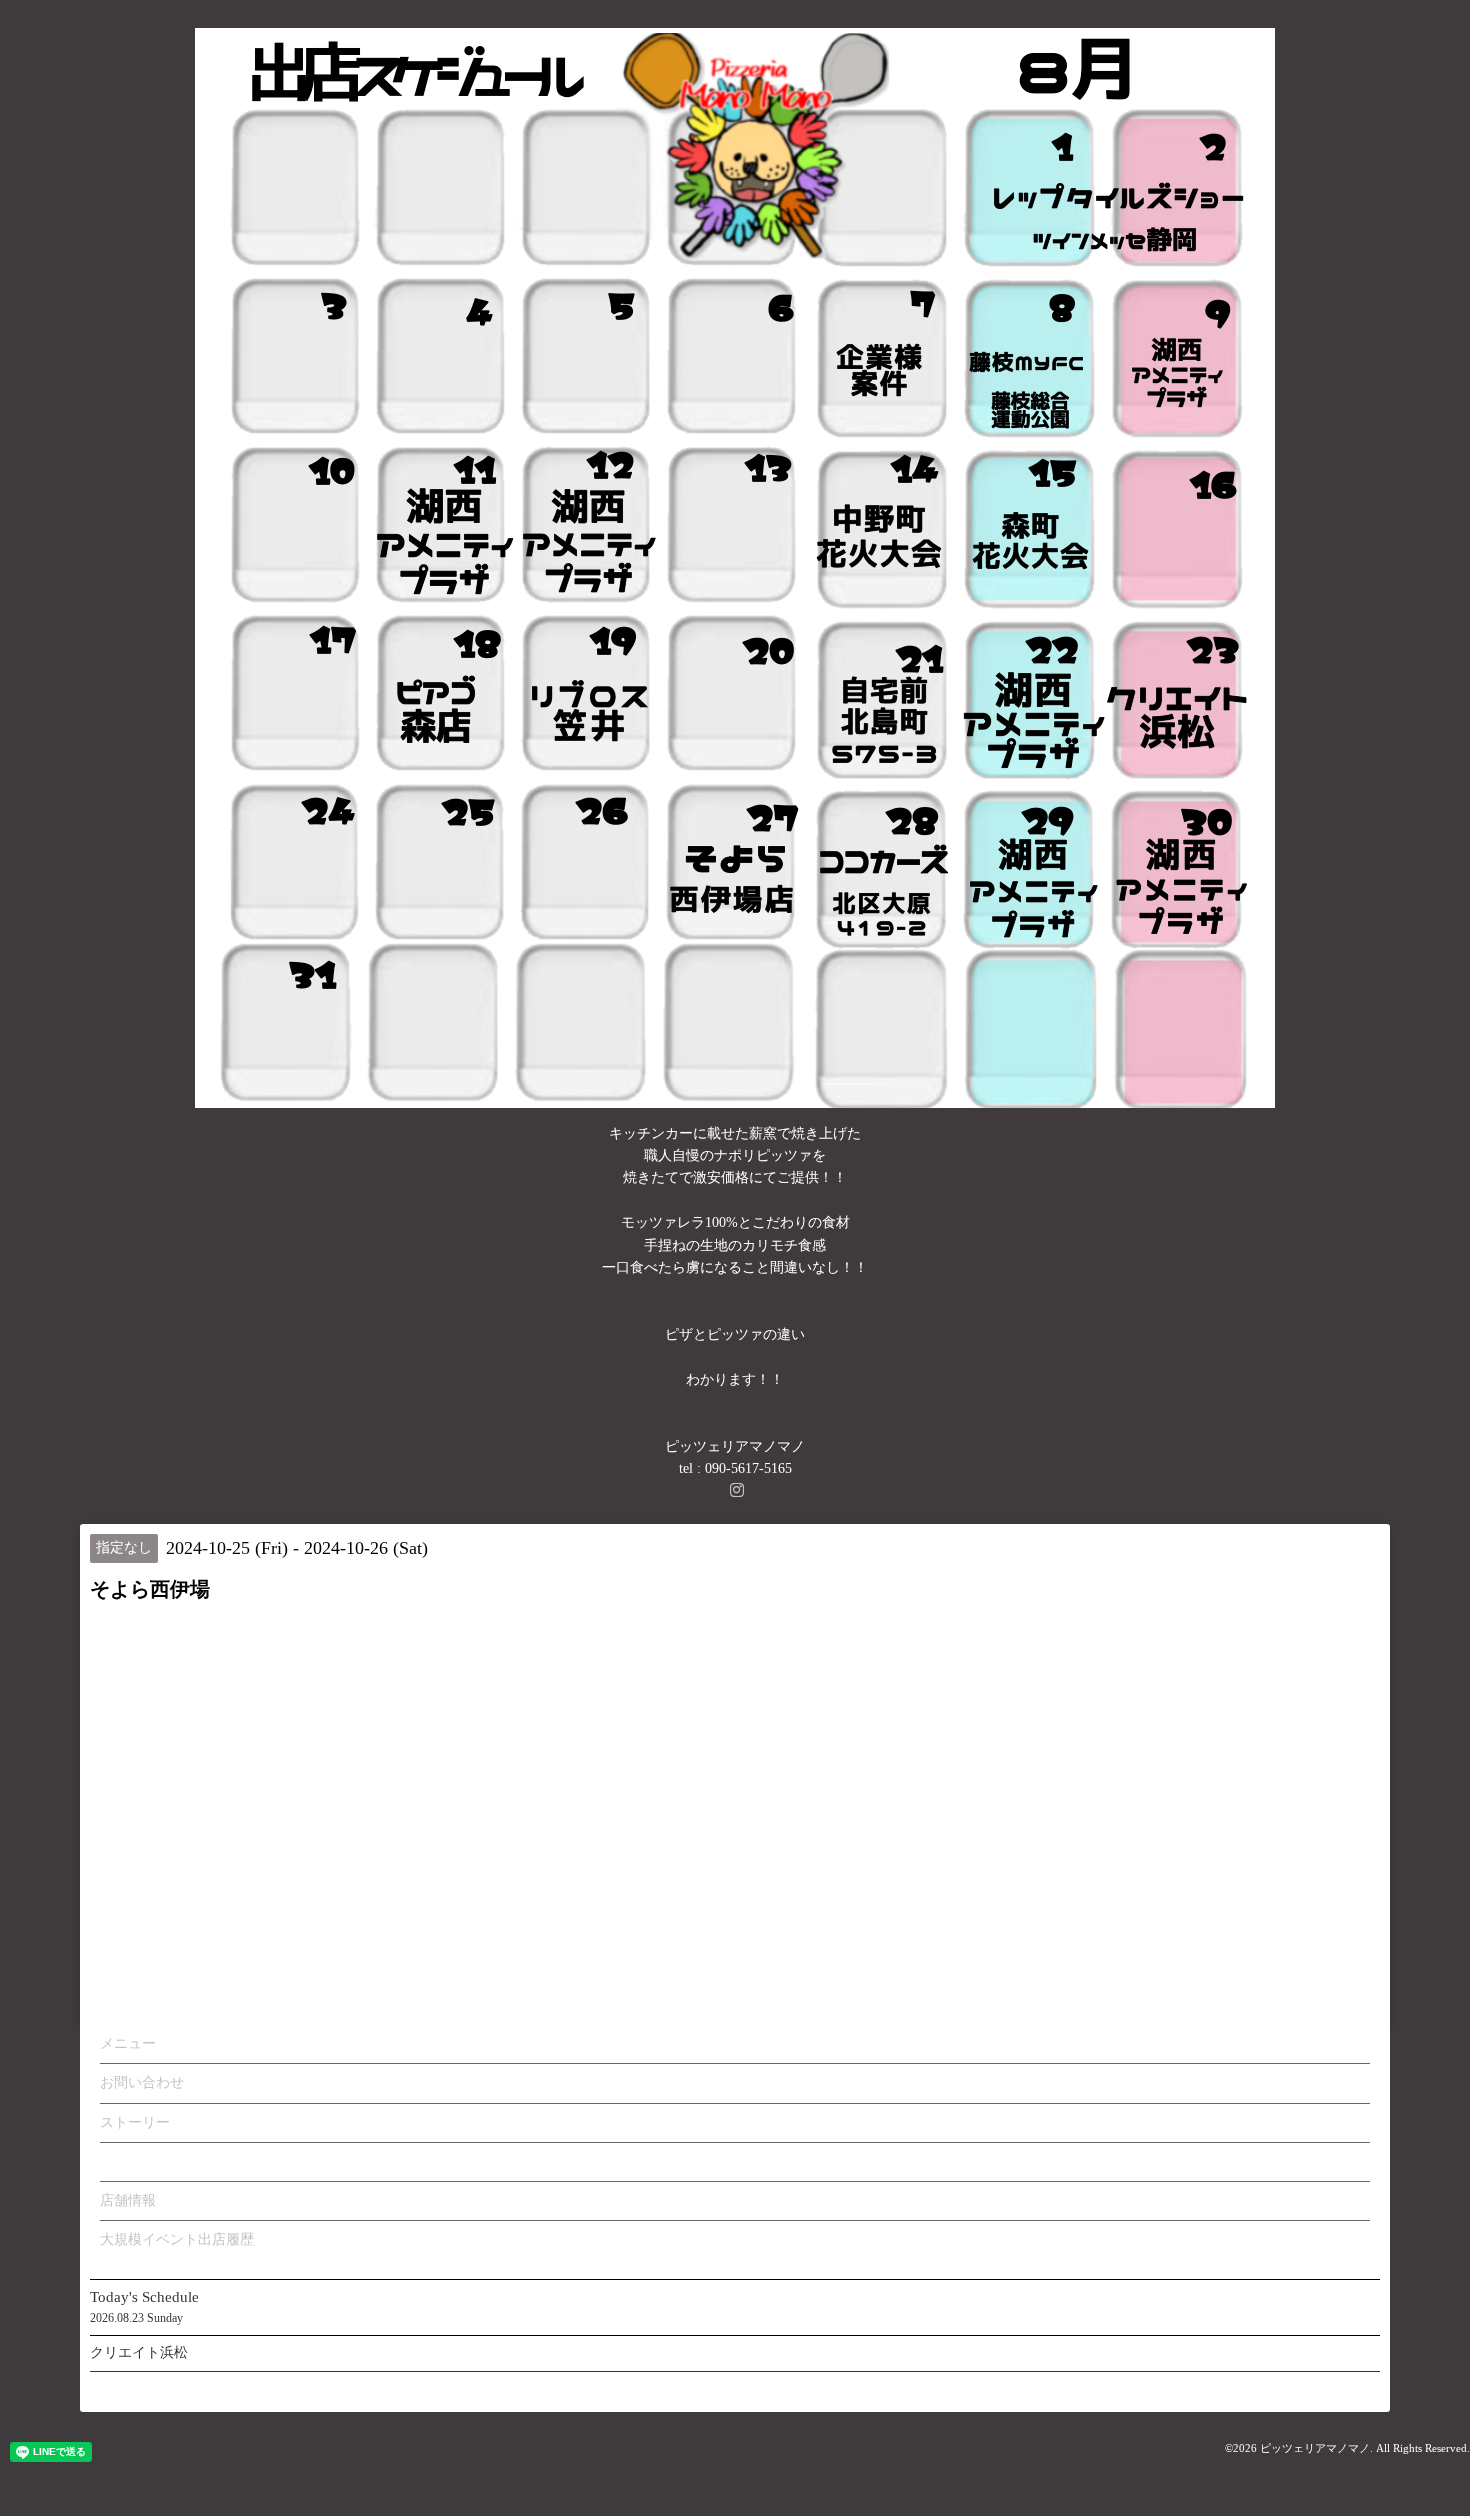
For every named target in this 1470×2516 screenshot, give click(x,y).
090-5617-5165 (748, 1468)
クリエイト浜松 (139, 2352)
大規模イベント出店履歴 (177, 2239)
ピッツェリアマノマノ (1315, 2448)
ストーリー (135, 2122)
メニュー (128, 2043)
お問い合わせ (142, 2082)
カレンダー (135, 2161)
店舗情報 (128, 2200)
